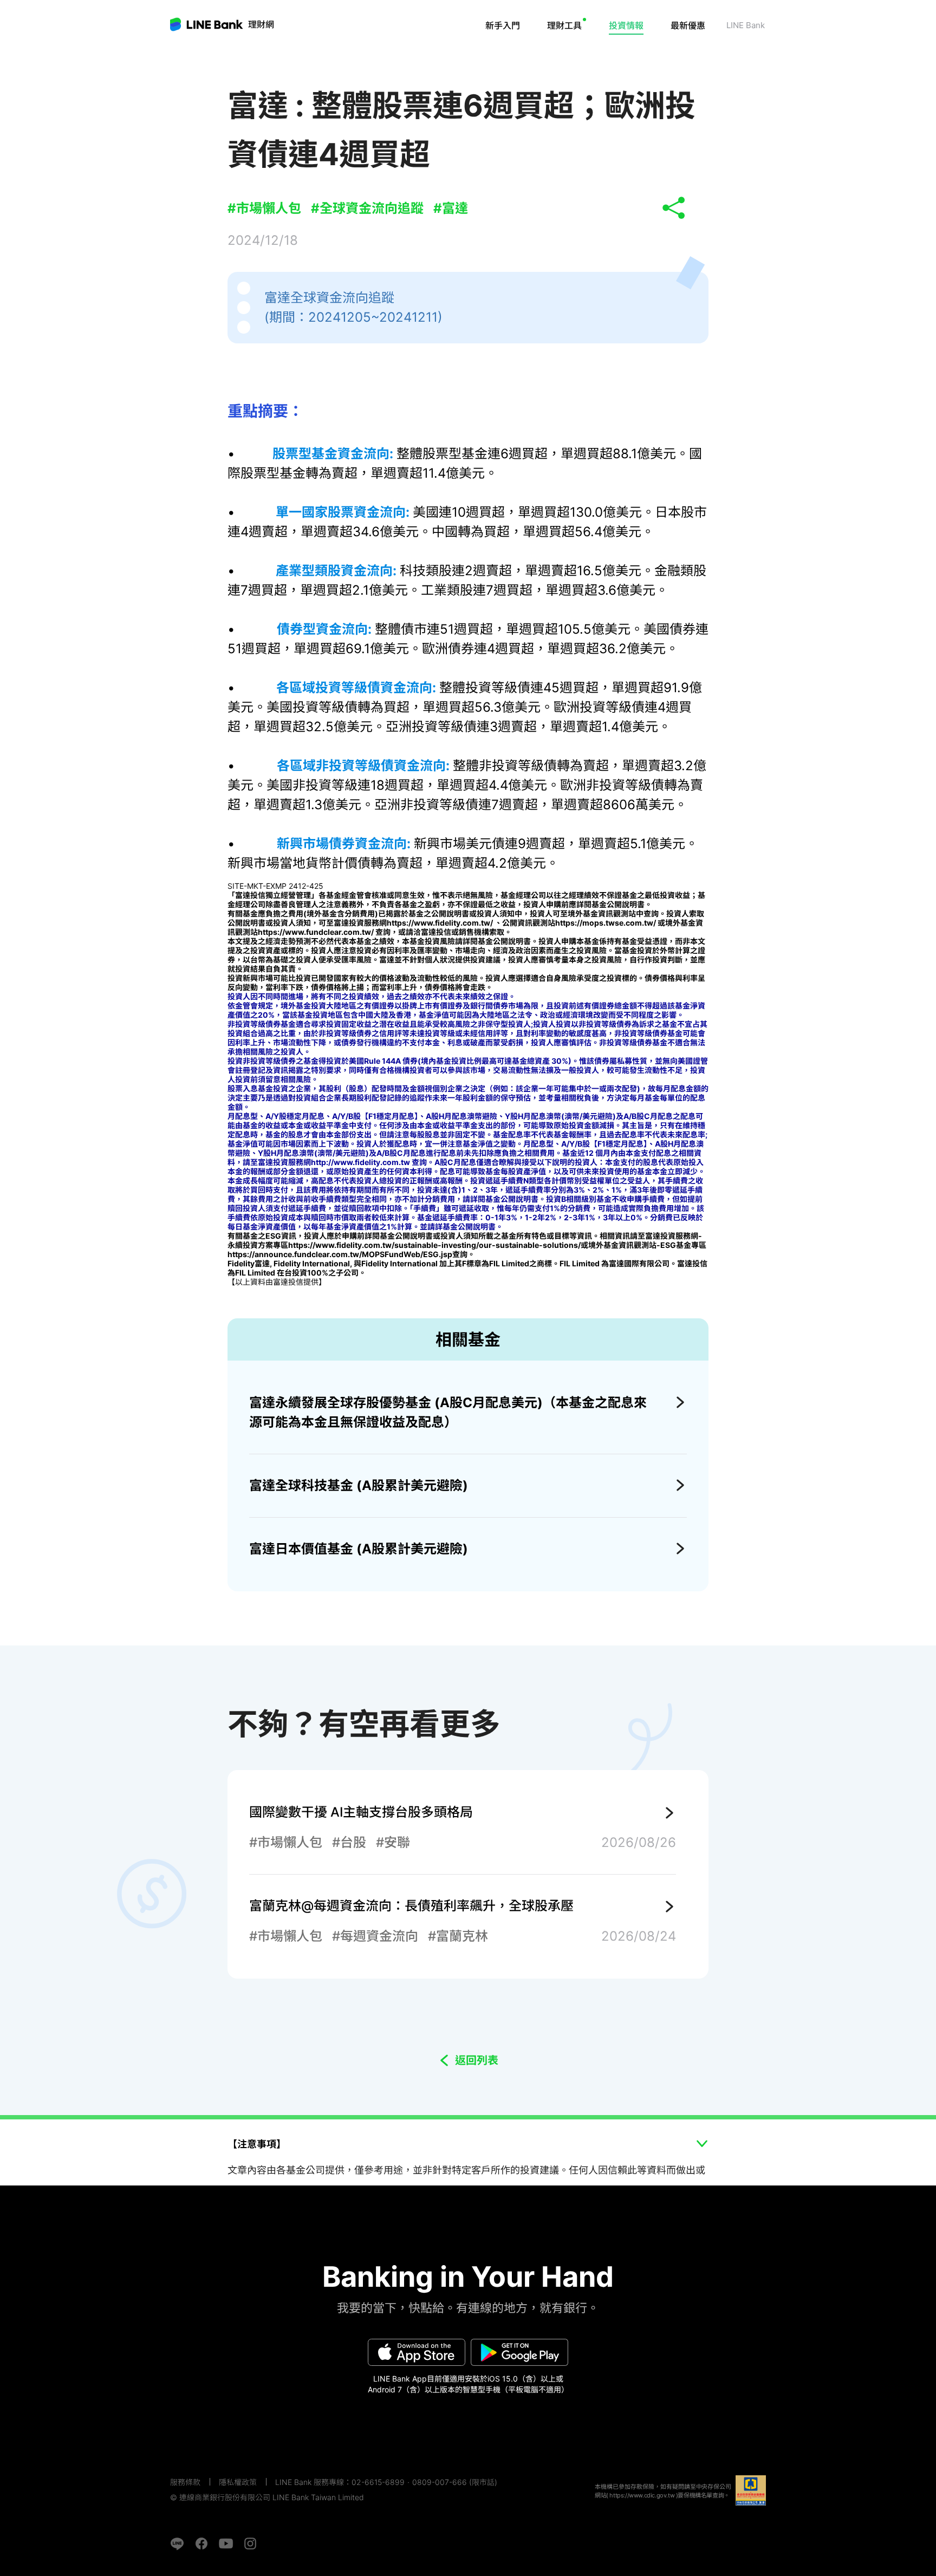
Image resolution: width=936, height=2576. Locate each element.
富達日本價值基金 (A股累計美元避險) (359, 1549)
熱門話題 (639, 57)
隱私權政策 (238, 2482)
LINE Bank (261, 24)
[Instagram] (250, 2544)
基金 (583, 57)
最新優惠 (688, 25)
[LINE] (177, 2544)
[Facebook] (201, 2544)
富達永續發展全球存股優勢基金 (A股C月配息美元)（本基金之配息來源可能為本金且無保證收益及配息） (448, 1412)
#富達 (451, 208)
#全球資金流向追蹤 (367, 208)
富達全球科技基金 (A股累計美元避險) (359, 1485)
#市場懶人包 (264, 208)
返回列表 (477, 2060)
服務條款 (185, 2482)
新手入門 (503, 25)
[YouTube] (226, 2544)
